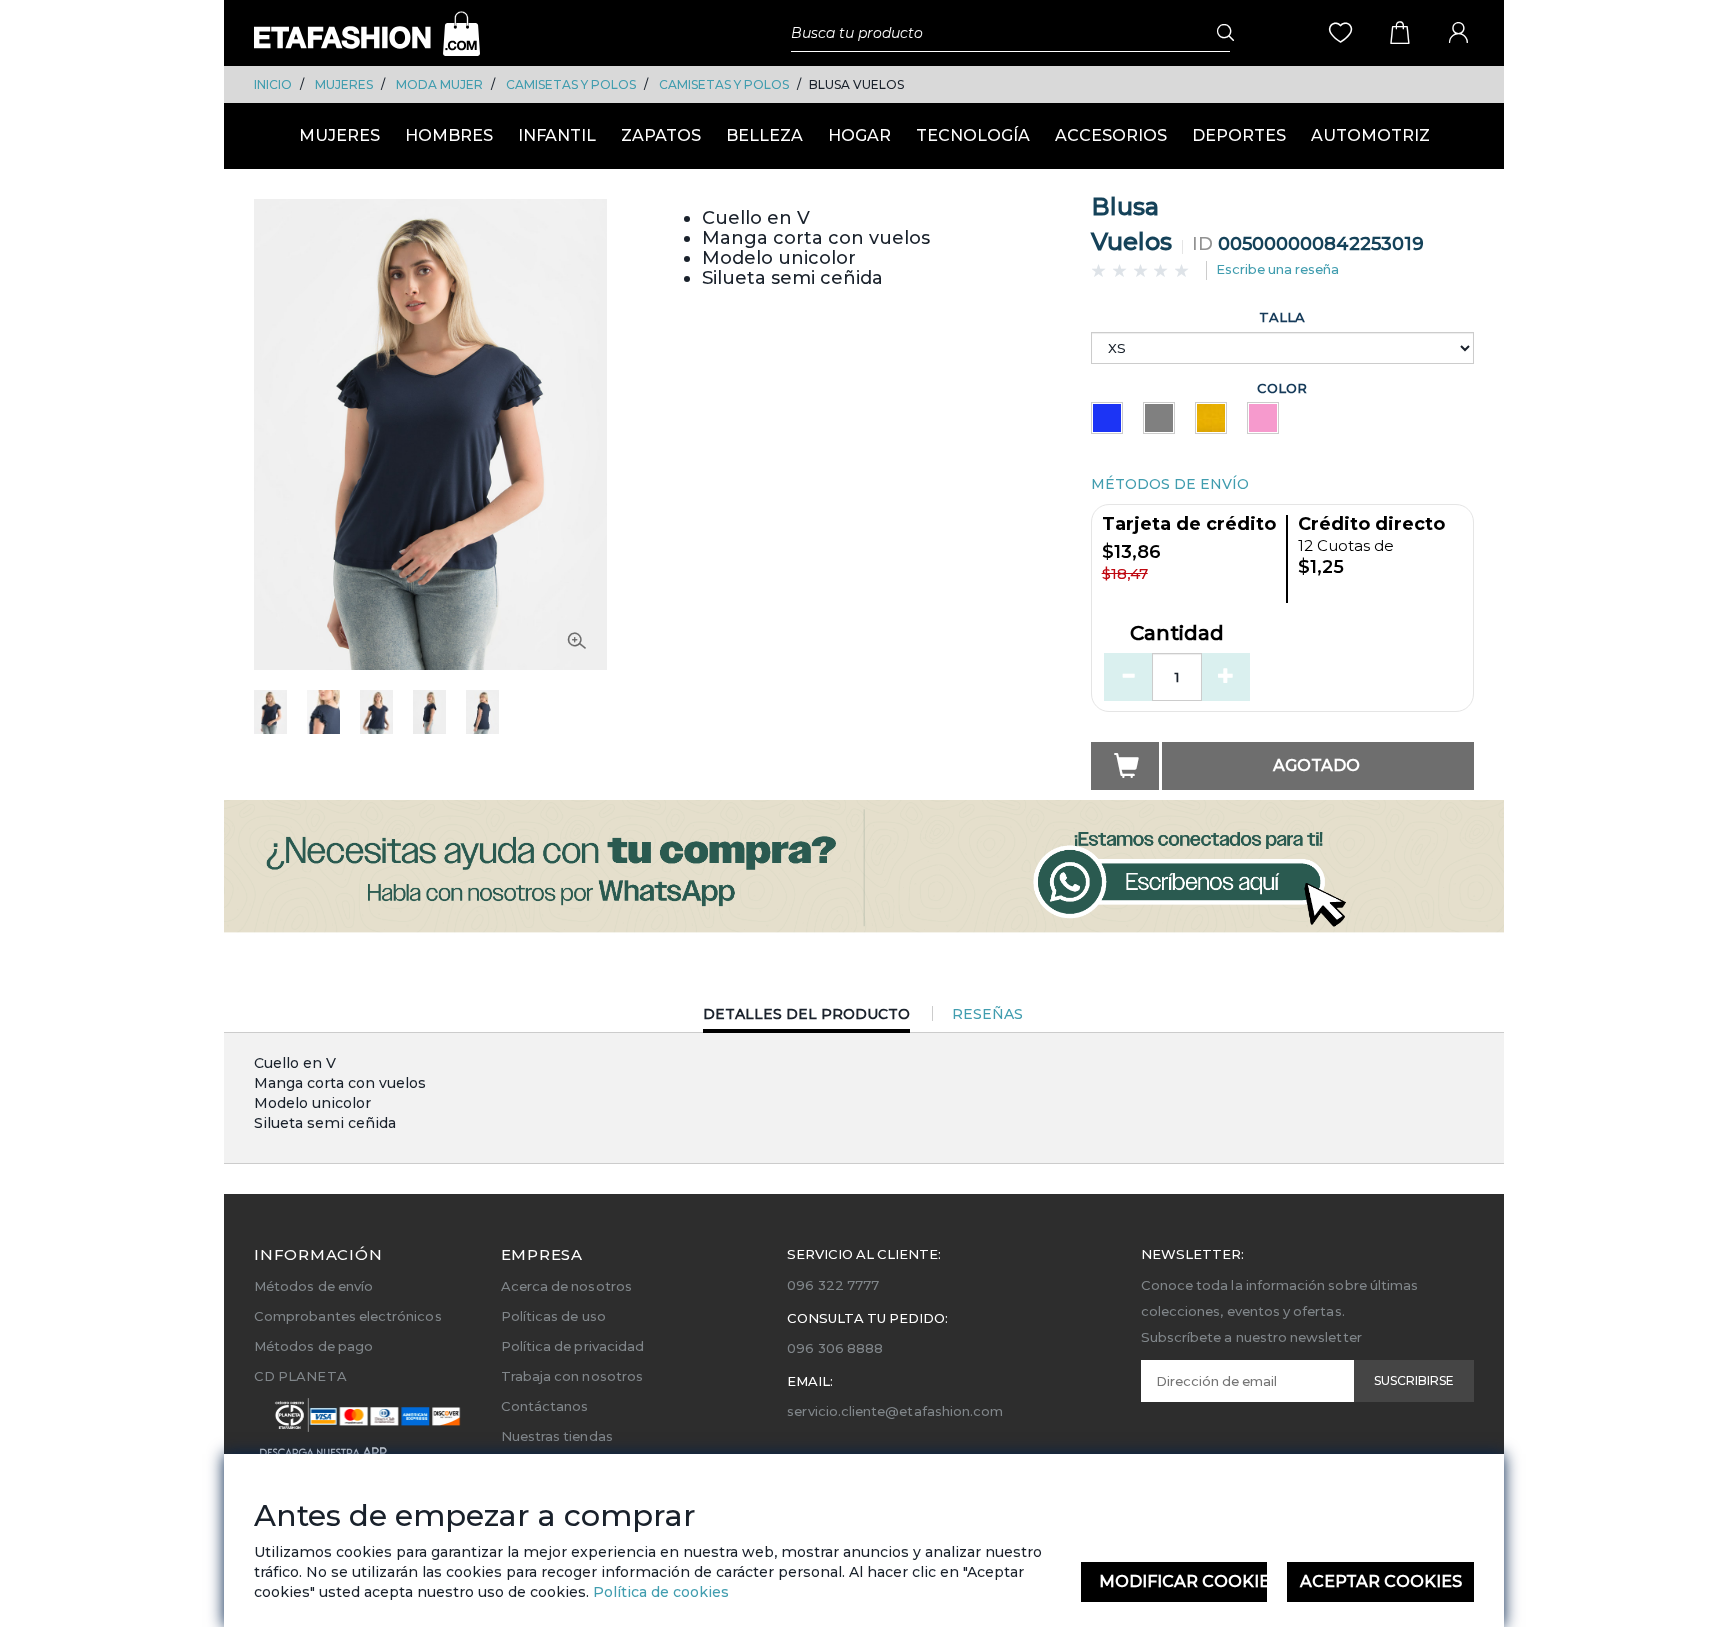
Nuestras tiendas (557, 1436)
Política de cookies (659, 1592)
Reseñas (987, 1014)
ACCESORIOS (1111, 135)
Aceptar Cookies (1381, 1581)
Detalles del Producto (806, 1018)
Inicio (273, 84)
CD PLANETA (300, 1376)
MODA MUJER (439, 84)
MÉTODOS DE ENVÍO (1170, 484)
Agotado (1316, 765)
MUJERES (344, 84)
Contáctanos (545, 1406)
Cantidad (1177, 634)
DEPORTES (1239, 135)
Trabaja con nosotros (572, 1376)
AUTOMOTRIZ (1370, 135)
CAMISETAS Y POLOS (571, 84)
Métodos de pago (313, 1346)
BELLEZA (764, 135)
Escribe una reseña (1277, 269)
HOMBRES (449, 135)
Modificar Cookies (1183, 1581)
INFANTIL (557, 135)
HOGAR (859, 135)
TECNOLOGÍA (973, 135)
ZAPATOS (661, 135)
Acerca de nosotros (566, 1286)
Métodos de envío (313, 1286)
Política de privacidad (572, 1346)
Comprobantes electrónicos (348, 1316)
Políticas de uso (553, 1316)
